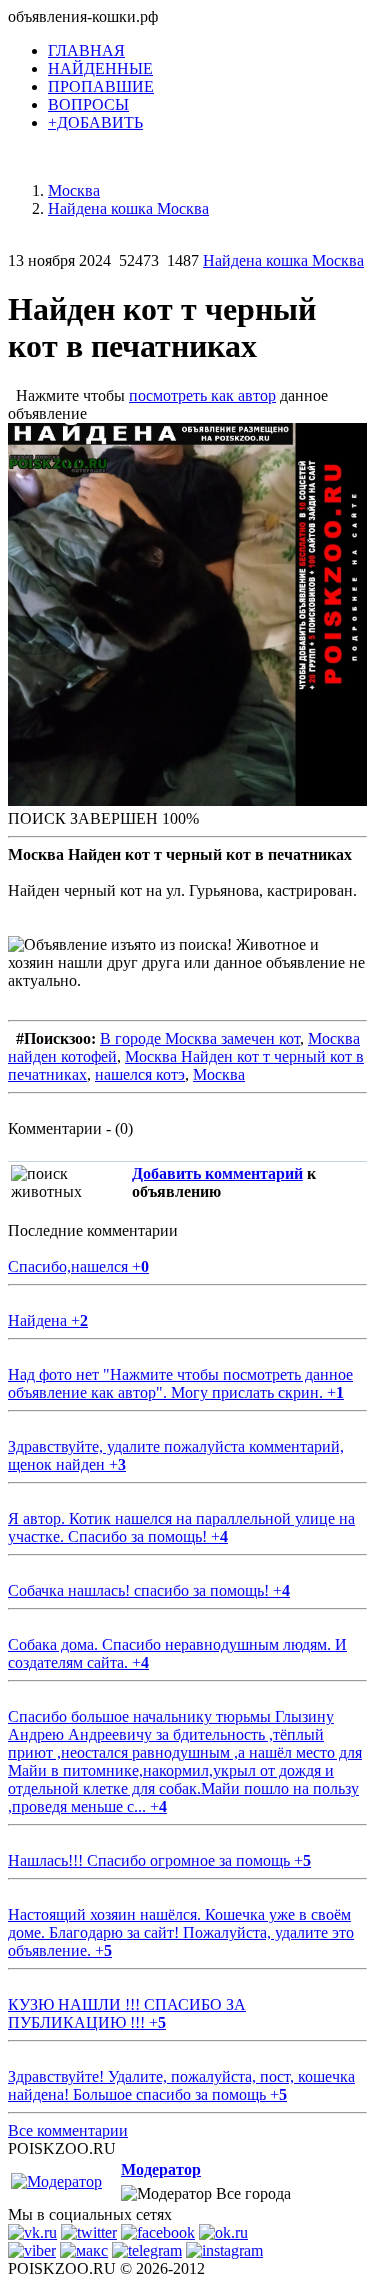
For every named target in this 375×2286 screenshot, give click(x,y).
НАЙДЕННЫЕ (100, 68)
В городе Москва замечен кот (200, 1038)
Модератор (161, 2169)
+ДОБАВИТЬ (95, 122)
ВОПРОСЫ (88, 104)
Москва (219, 1074)
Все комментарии (68, 2130)
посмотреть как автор (202, 395)
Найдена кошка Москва (283, 260)
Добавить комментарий (217, 1173)
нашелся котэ (140, 1074)
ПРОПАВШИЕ (101, 86)
